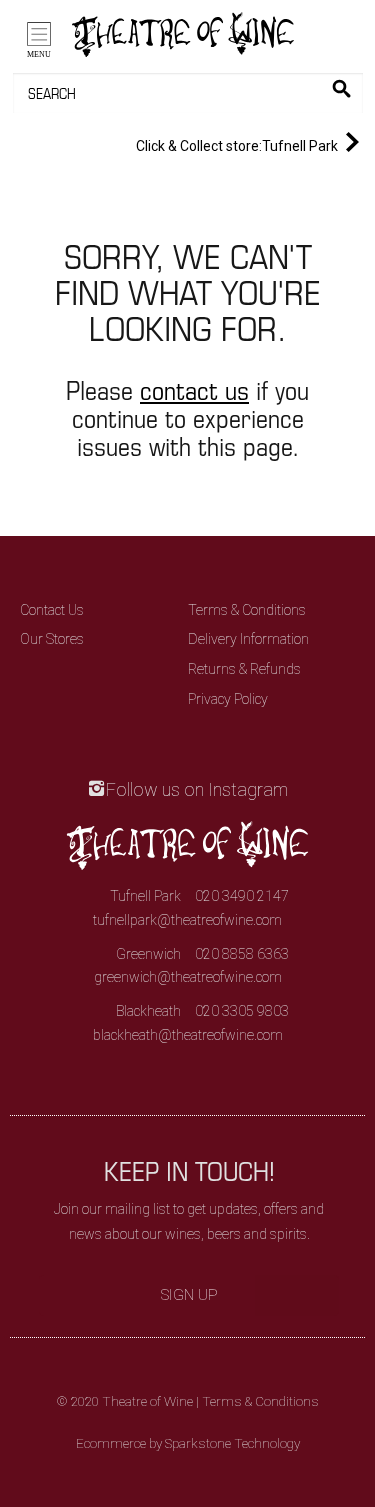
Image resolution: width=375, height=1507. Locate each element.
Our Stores (52, 639)
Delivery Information (248, 639)
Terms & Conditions (247, 610)
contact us (194, 389)
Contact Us (52, 610)
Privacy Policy (228, 699)
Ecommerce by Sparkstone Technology (188, 1443)
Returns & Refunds (244, 669)
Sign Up (189, 1295)
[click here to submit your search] (341, 88)
